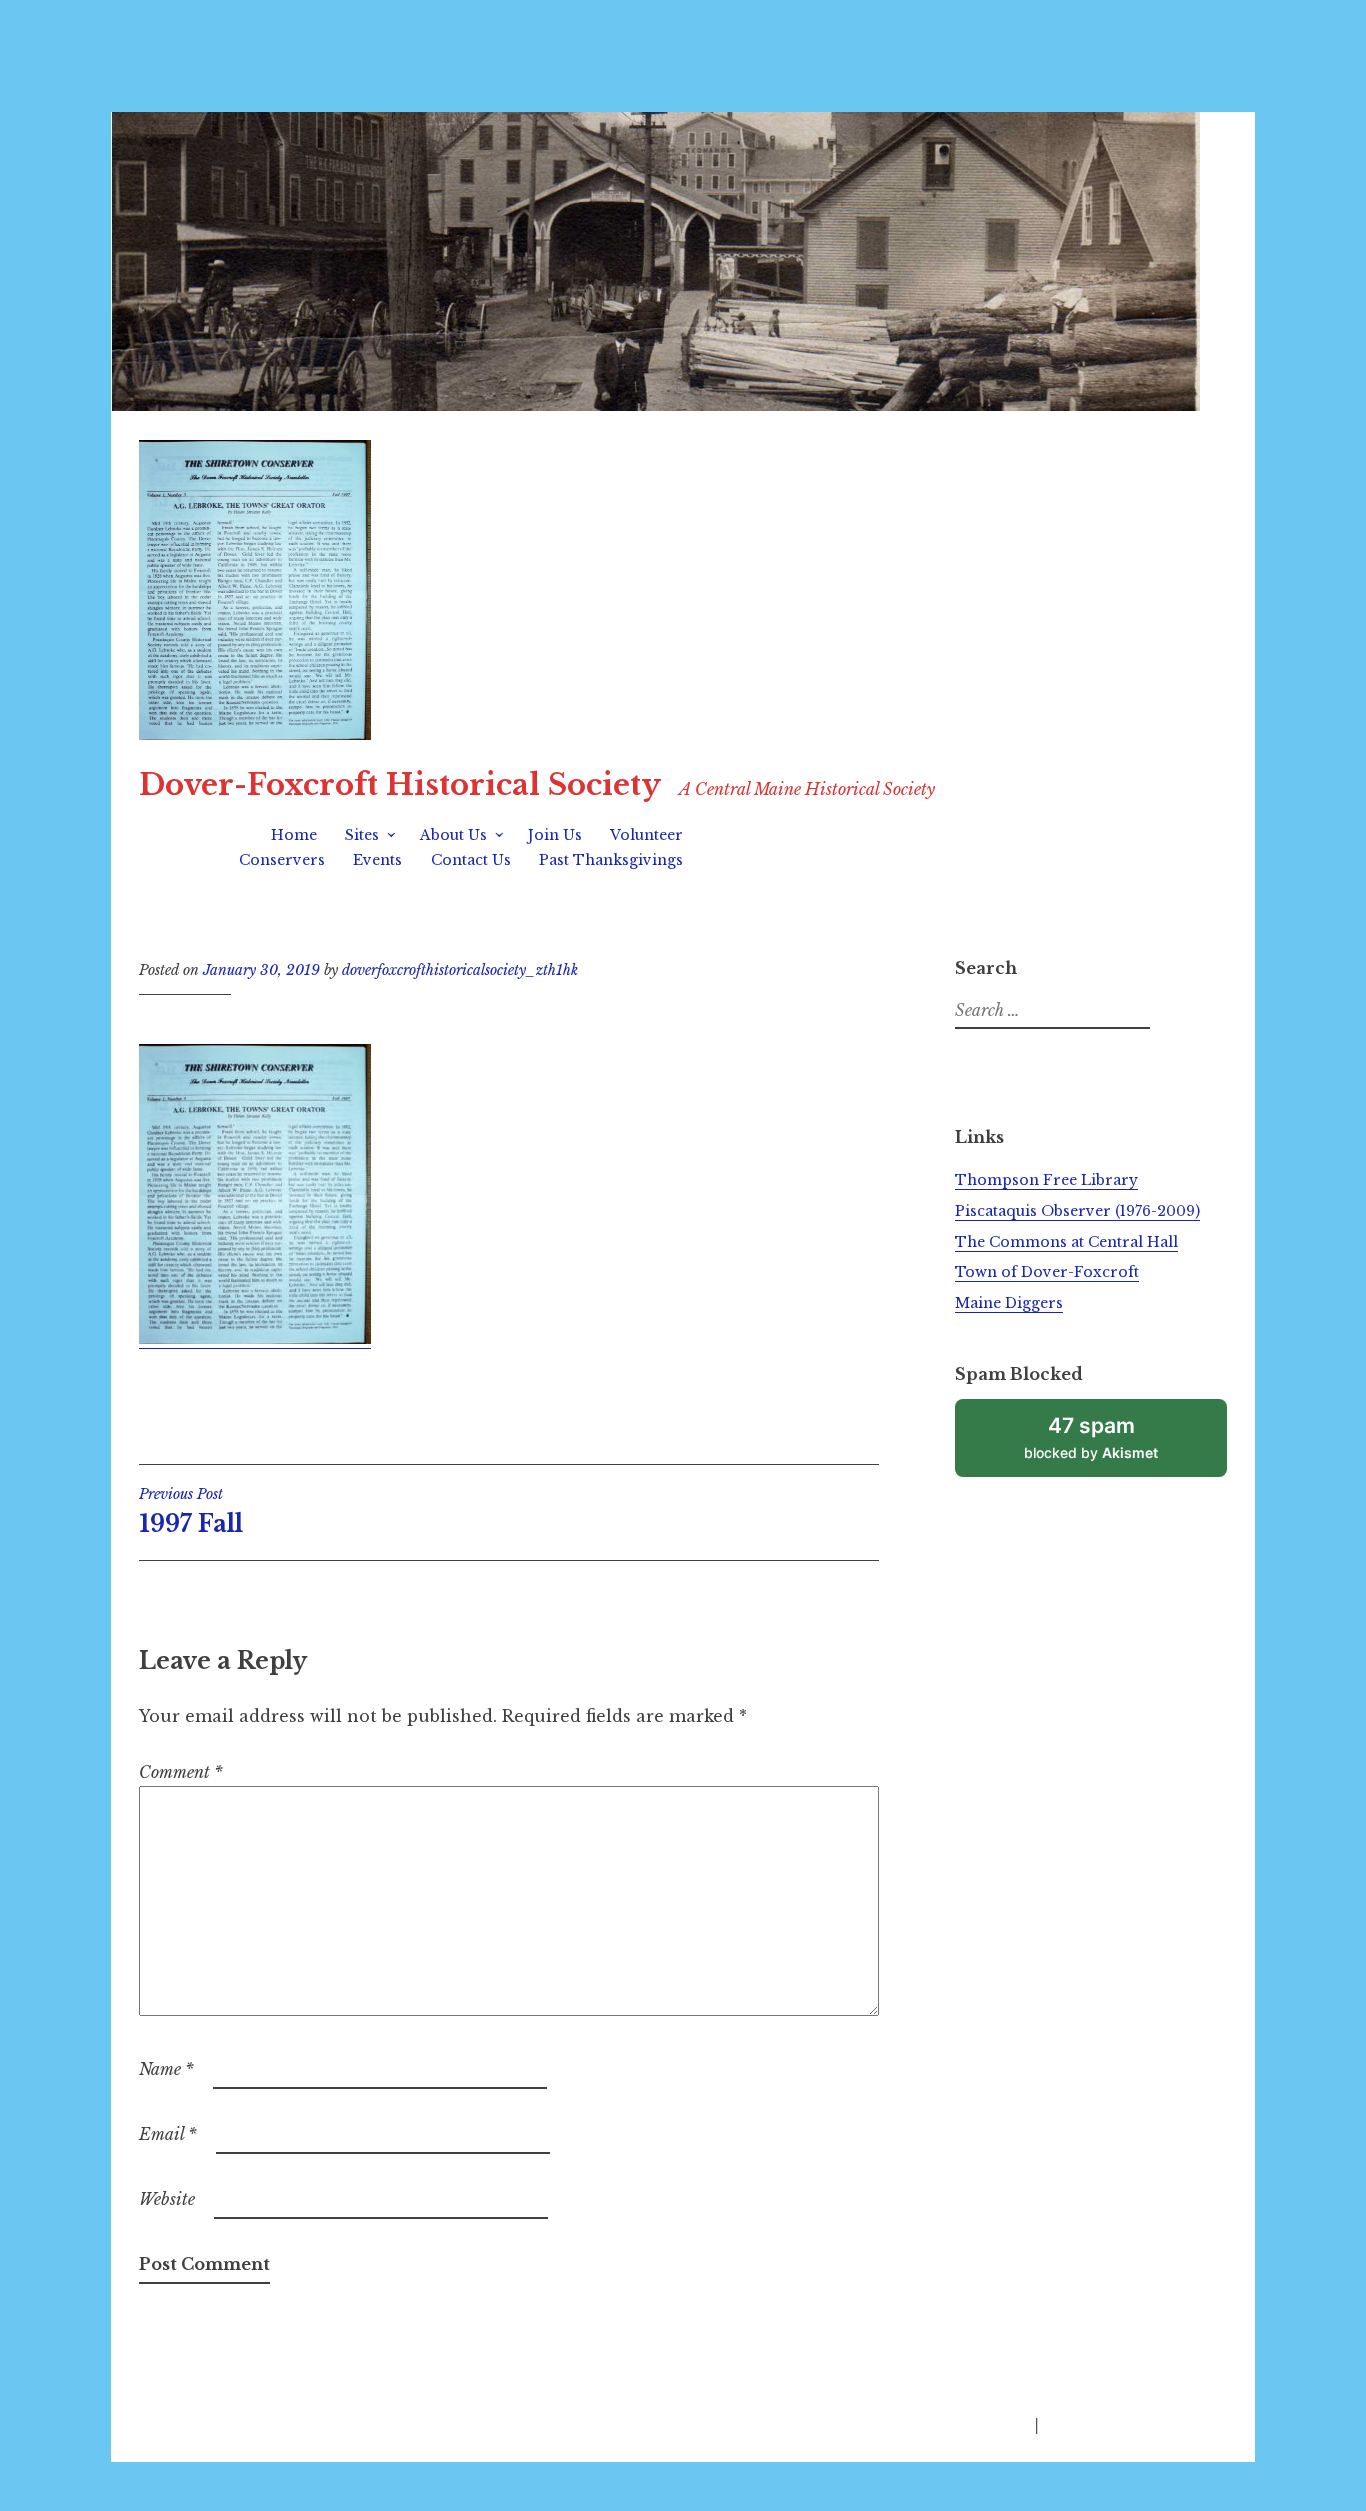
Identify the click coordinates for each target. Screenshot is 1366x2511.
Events (377, 860)
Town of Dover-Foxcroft (1047, 1272)
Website (167, 2199)
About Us (453, 835)
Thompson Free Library (1046, 1180)
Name (166, 2069)
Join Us (555, 835)
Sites (362, 835)
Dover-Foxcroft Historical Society (400, 785)
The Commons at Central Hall (1066, 1242)
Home (294, 835)
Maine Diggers (1009, 1303)
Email (168, 2134)
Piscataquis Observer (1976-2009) (1077, 1211)
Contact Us (471, 860)
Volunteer (646, 835)
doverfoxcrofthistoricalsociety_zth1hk (460, 970)
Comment (181, 1772)
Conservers (282, 860)
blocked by (1113, 1445)
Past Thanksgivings (611, 860)
